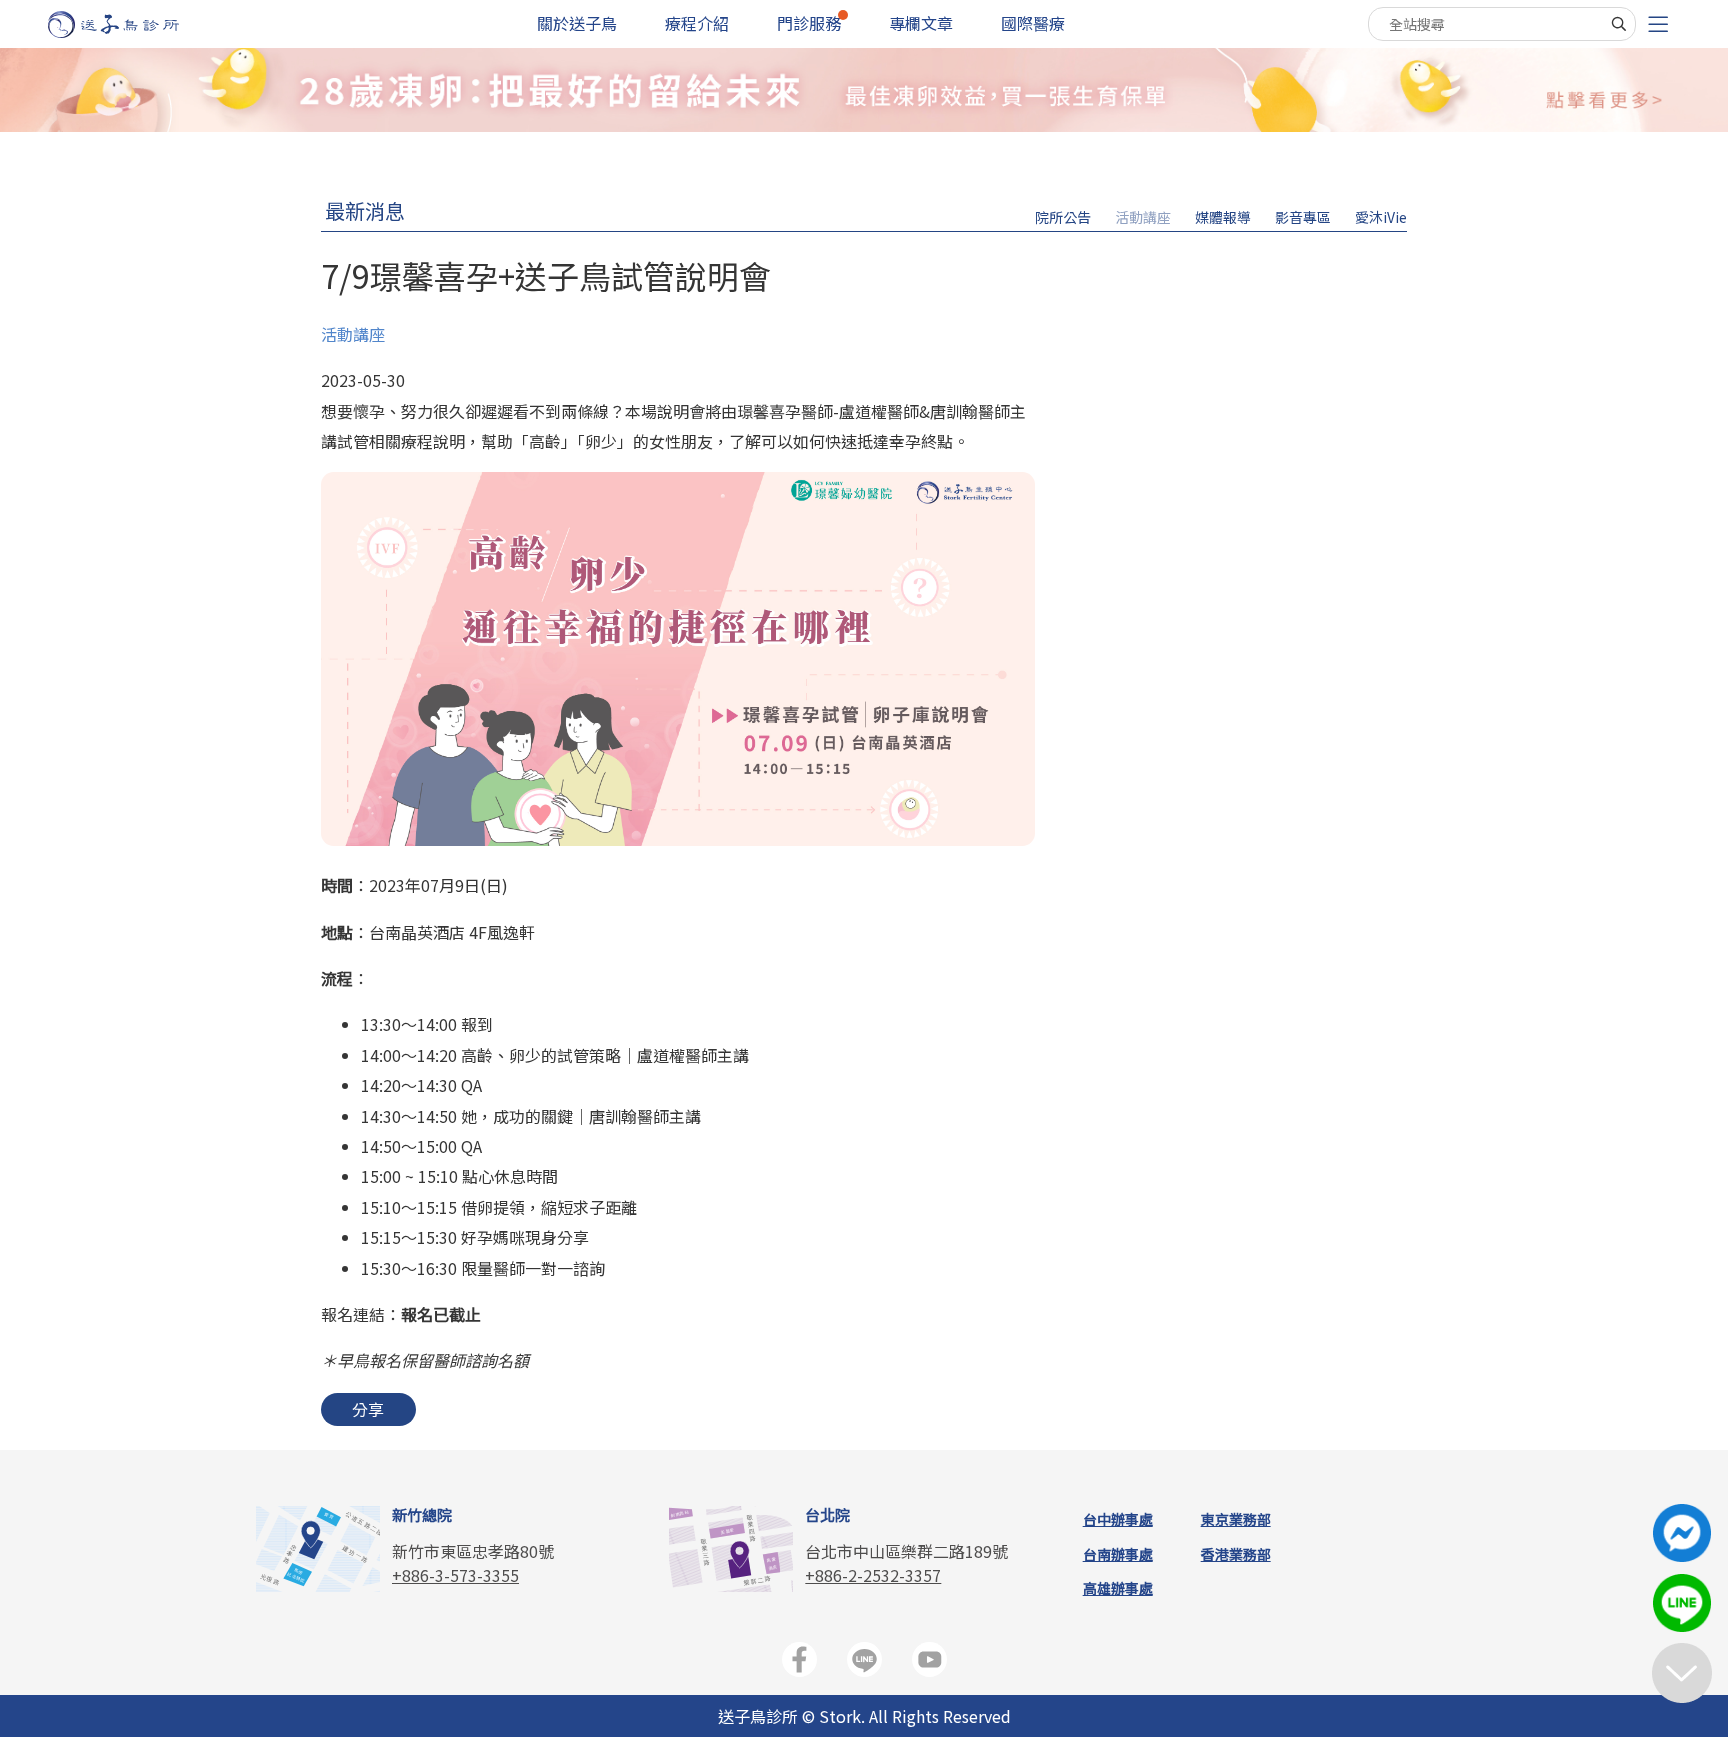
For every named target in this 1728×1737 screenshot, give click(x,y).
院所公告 (1063, 217)
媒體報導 (1223, 217)
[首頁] (132, 24)
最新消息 (365, 210)
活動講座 (1143, 217)
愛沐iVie (1381, 217)
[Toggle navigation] (1658, 24)
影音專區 (1303, 217)
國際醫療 (1033, 23)
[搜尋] (1619, 24)
